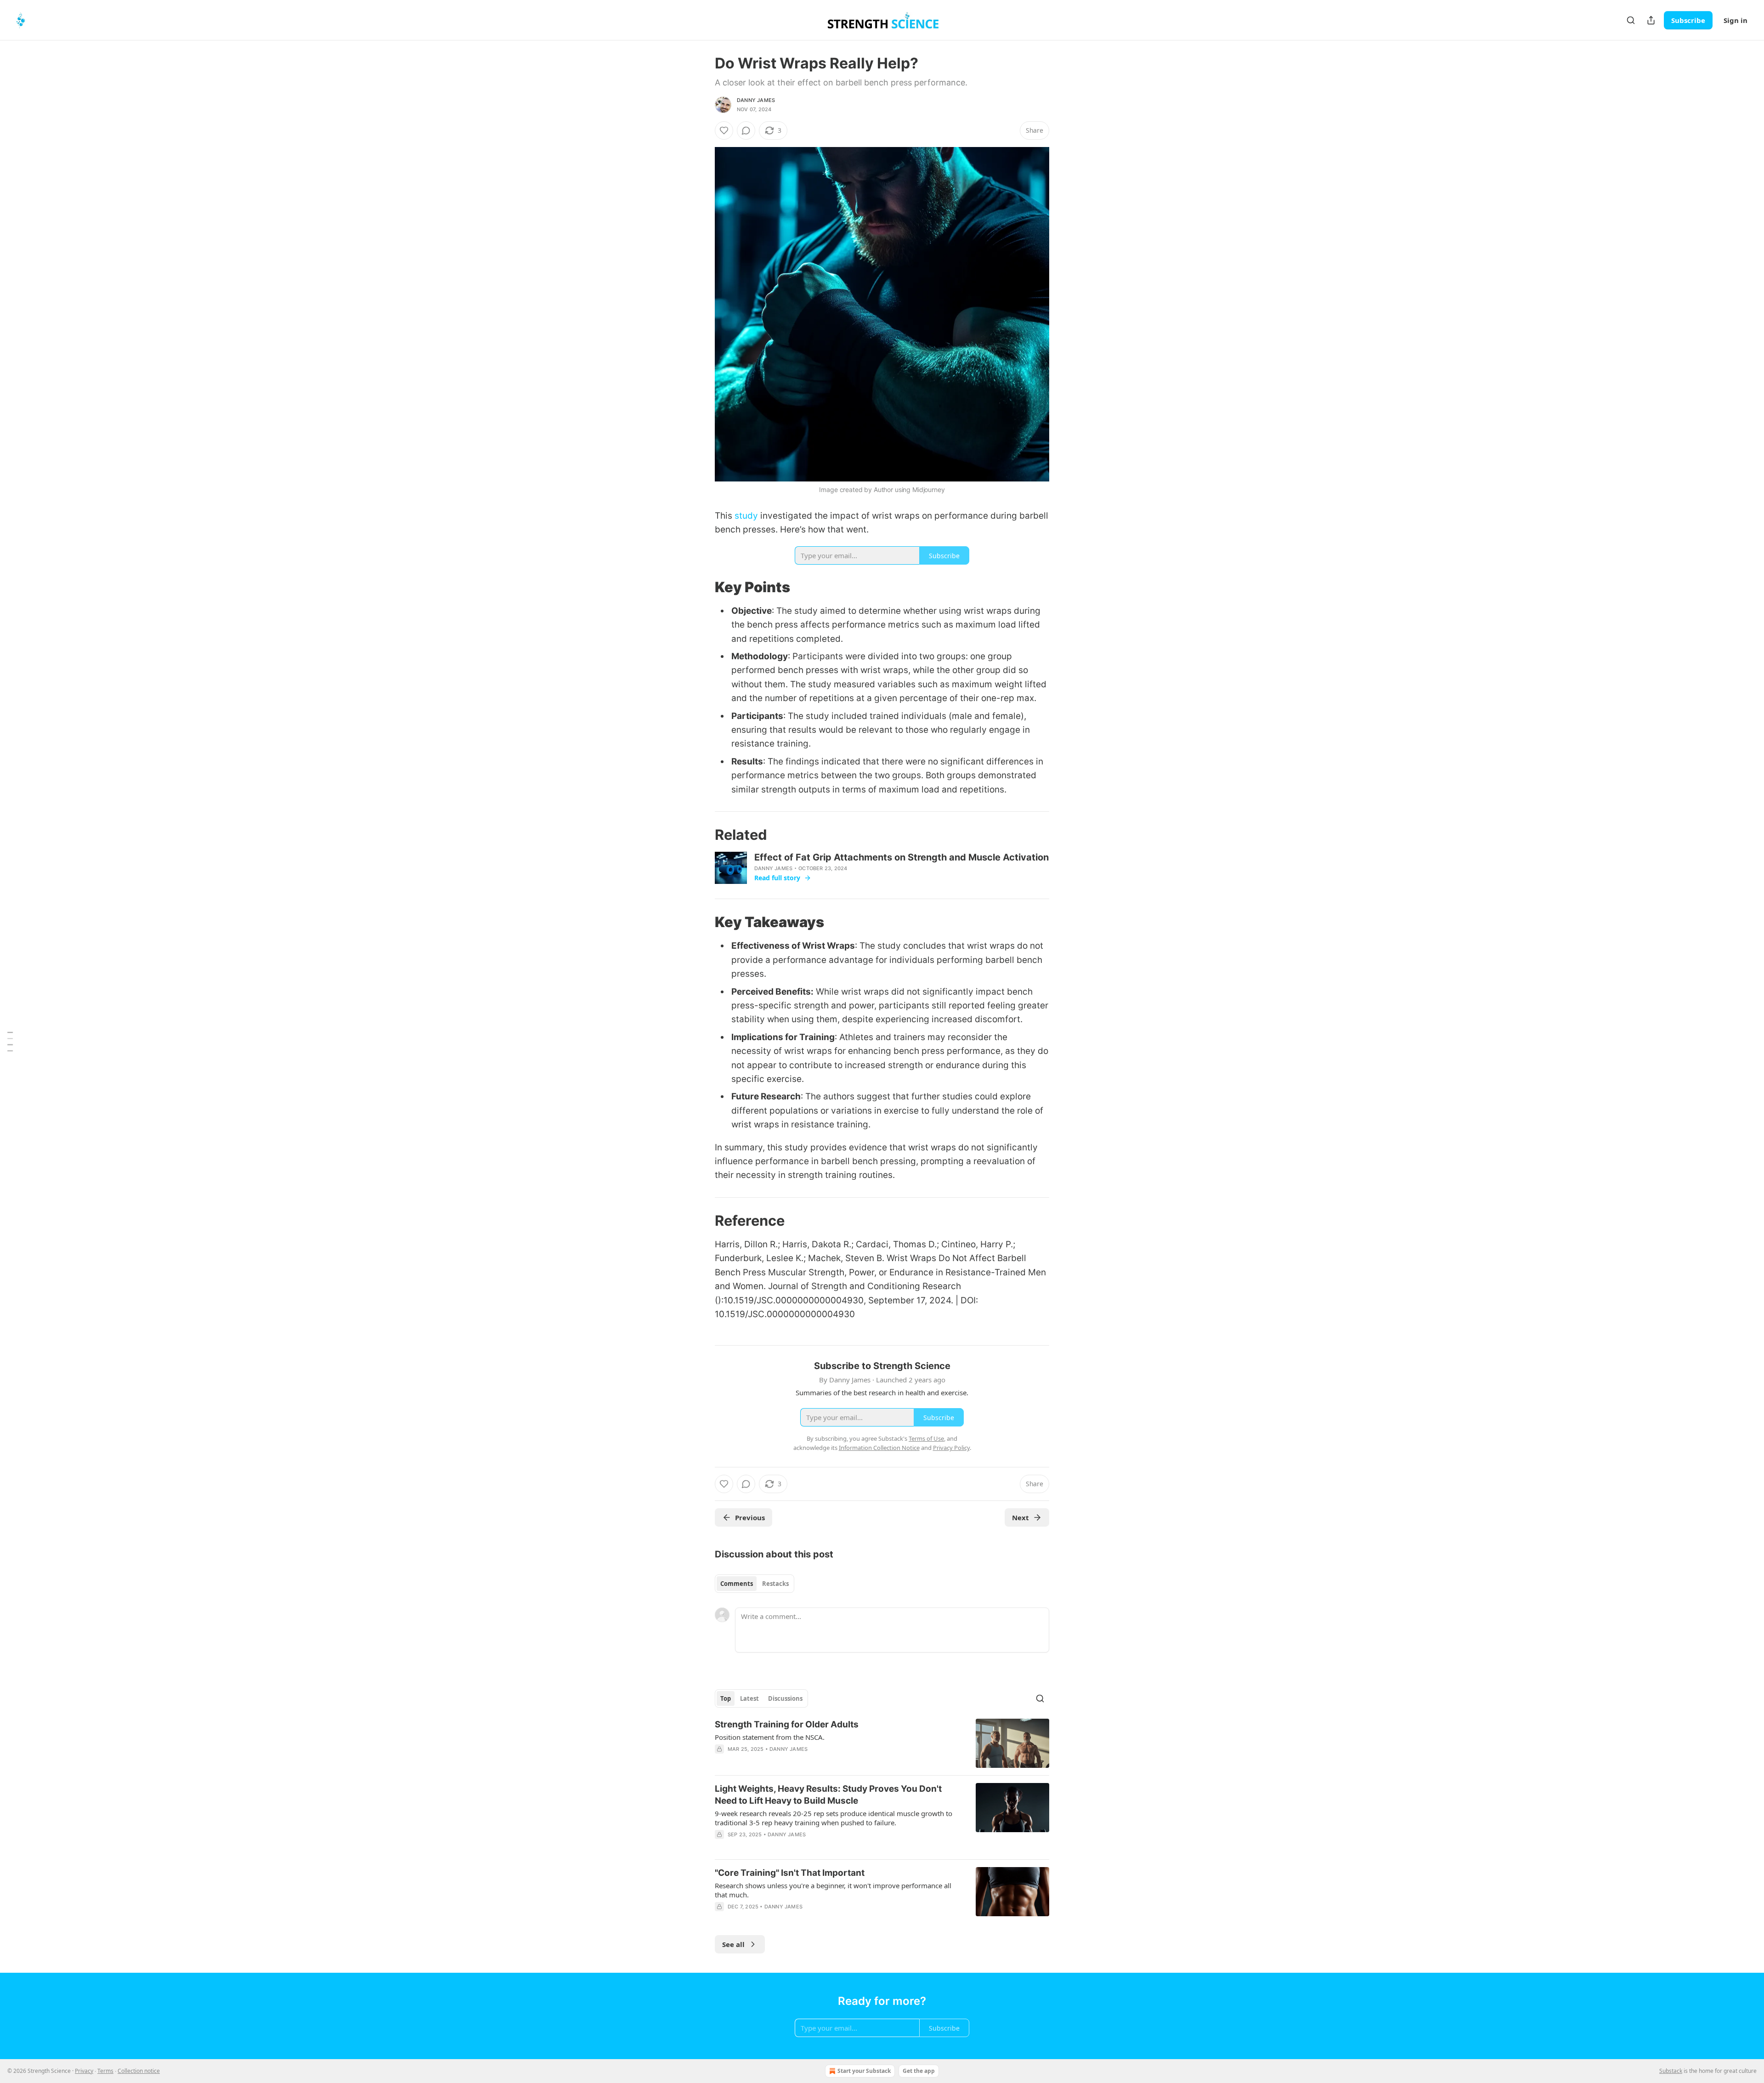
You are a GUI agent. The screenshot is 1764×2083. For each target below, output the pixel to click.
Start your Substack (864, 2071)
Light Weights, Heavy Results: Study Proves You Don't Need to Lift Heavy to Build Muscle (828, 1795)
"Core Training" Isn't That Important (790, 1873)
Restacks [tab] (775, 1584)
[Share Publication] (1651, 20)
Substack (1671, 2071)
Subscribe (1688, 20)
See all (733, 1944)
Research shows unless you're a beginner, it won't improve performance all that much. (833, 1890)
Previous (750, 1517)
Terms (105, 2071)
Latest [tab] (749, 1698)
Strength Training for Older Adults (787, 1724)
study (746, 516)
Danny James (756, 100)
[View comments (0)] (746, 130)
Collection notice (139, 2071)
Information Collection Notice (879, 1448)
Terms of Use (926, 1438)
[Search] (1631, 20)
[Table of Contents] (10, 1041)
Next (1021, 1517)
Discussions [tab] (785, 1698)
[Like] (724, 130)
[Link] (702, 587)
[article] (882, 1743)
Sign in (1736, 20)
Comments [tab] (737, 1584)
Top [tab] (726, 1698)
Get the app (919, 2071)
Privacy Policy (951, 1448)
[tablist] (755, 1584)
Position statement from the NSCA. (770, 1737)
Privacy (84, 2071)
